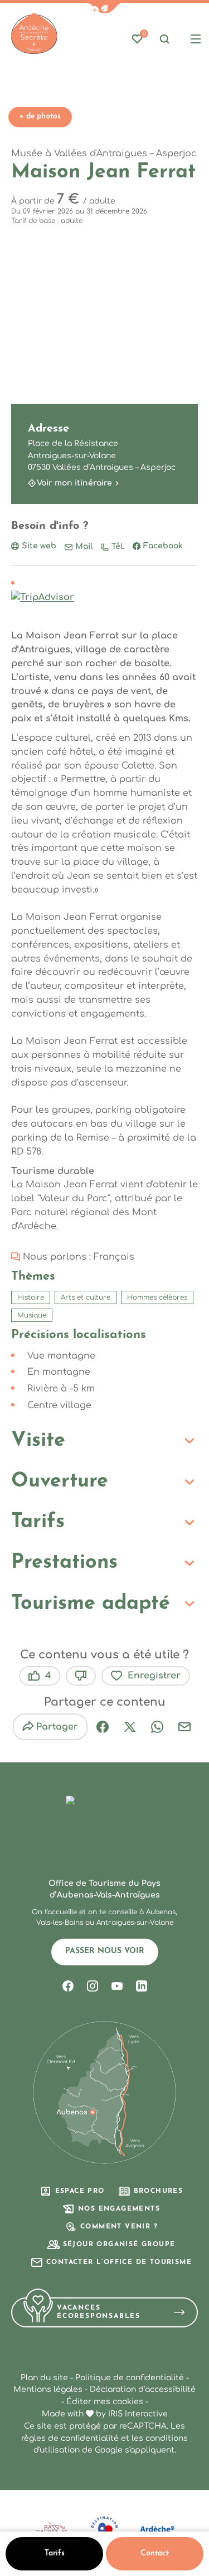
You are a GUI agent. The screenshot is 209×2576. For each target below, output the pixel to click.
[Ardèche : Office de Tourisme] (34, 34)
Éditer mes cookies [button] (105, 2402)
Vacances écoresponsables (99, 2312)
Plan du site (44, 2378)
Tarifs (55, 2553)
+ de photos (40, 117)
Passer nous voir (105, 1951)
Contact (155, 2553)
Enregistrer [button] (154, 1676)
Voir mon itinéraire (74, 483)
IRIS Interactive (138, 2414)
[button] (105, 8)
